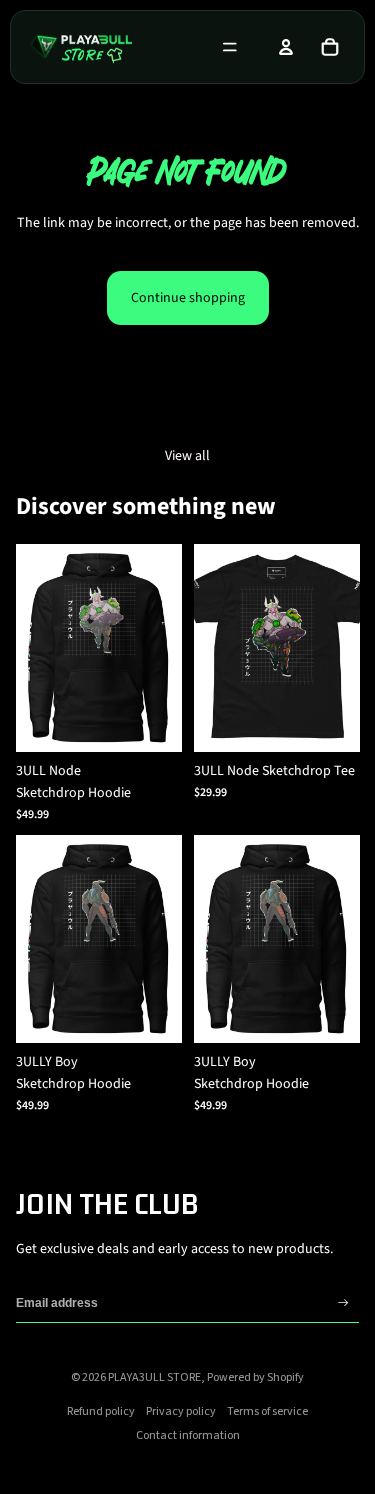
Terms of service (267, 1411)
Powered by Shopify (255, 1377)
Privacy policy (181, 1411)
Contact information (188, 1435)
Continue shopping (188, 298)
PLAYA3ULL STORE (154, 1377)
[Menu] (230, 47)
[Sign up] (343, 1303)
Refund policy (101, 1411)
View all (187, 456)
